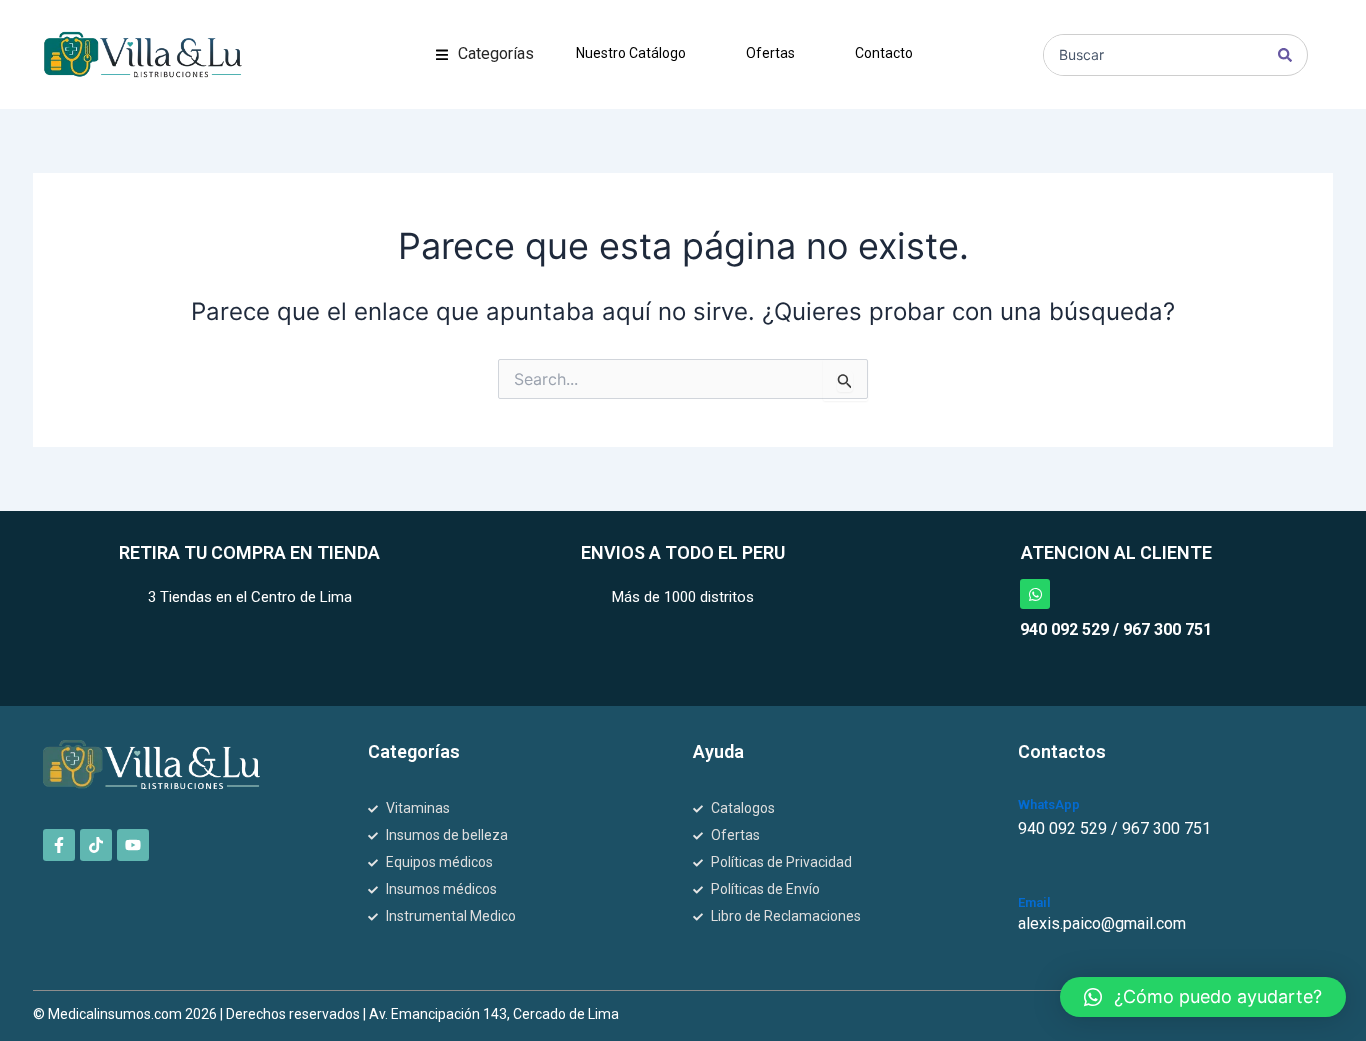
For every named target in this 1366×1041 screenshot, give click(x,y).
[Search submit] (1285, 55)
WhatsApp (1049, 804)
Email (1034, 902)
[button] (485, 54)
